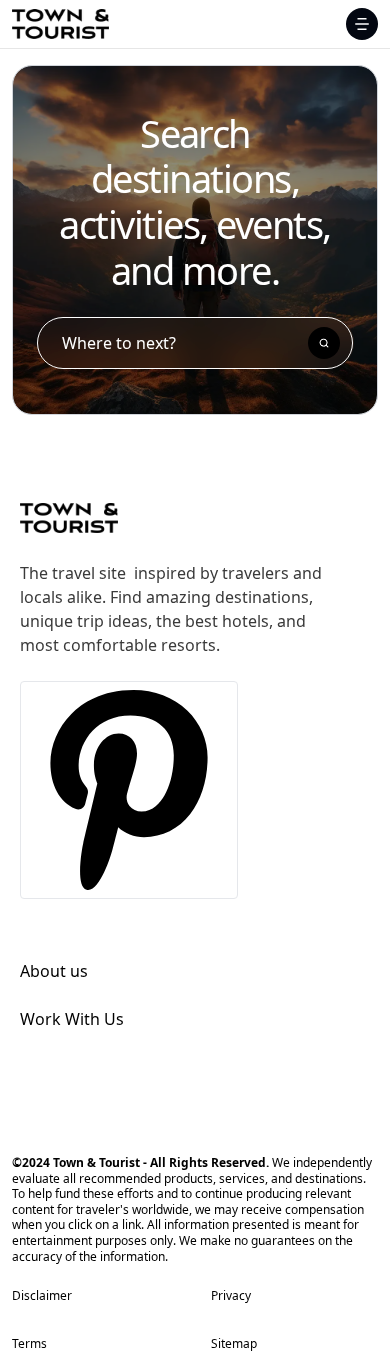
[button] (362, 24)
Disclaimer (42, 1296)
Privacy (231, 1296)
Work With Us (72, 1019)
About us (54, 971)
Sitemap (234, 1344)
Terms (29, 1344)
